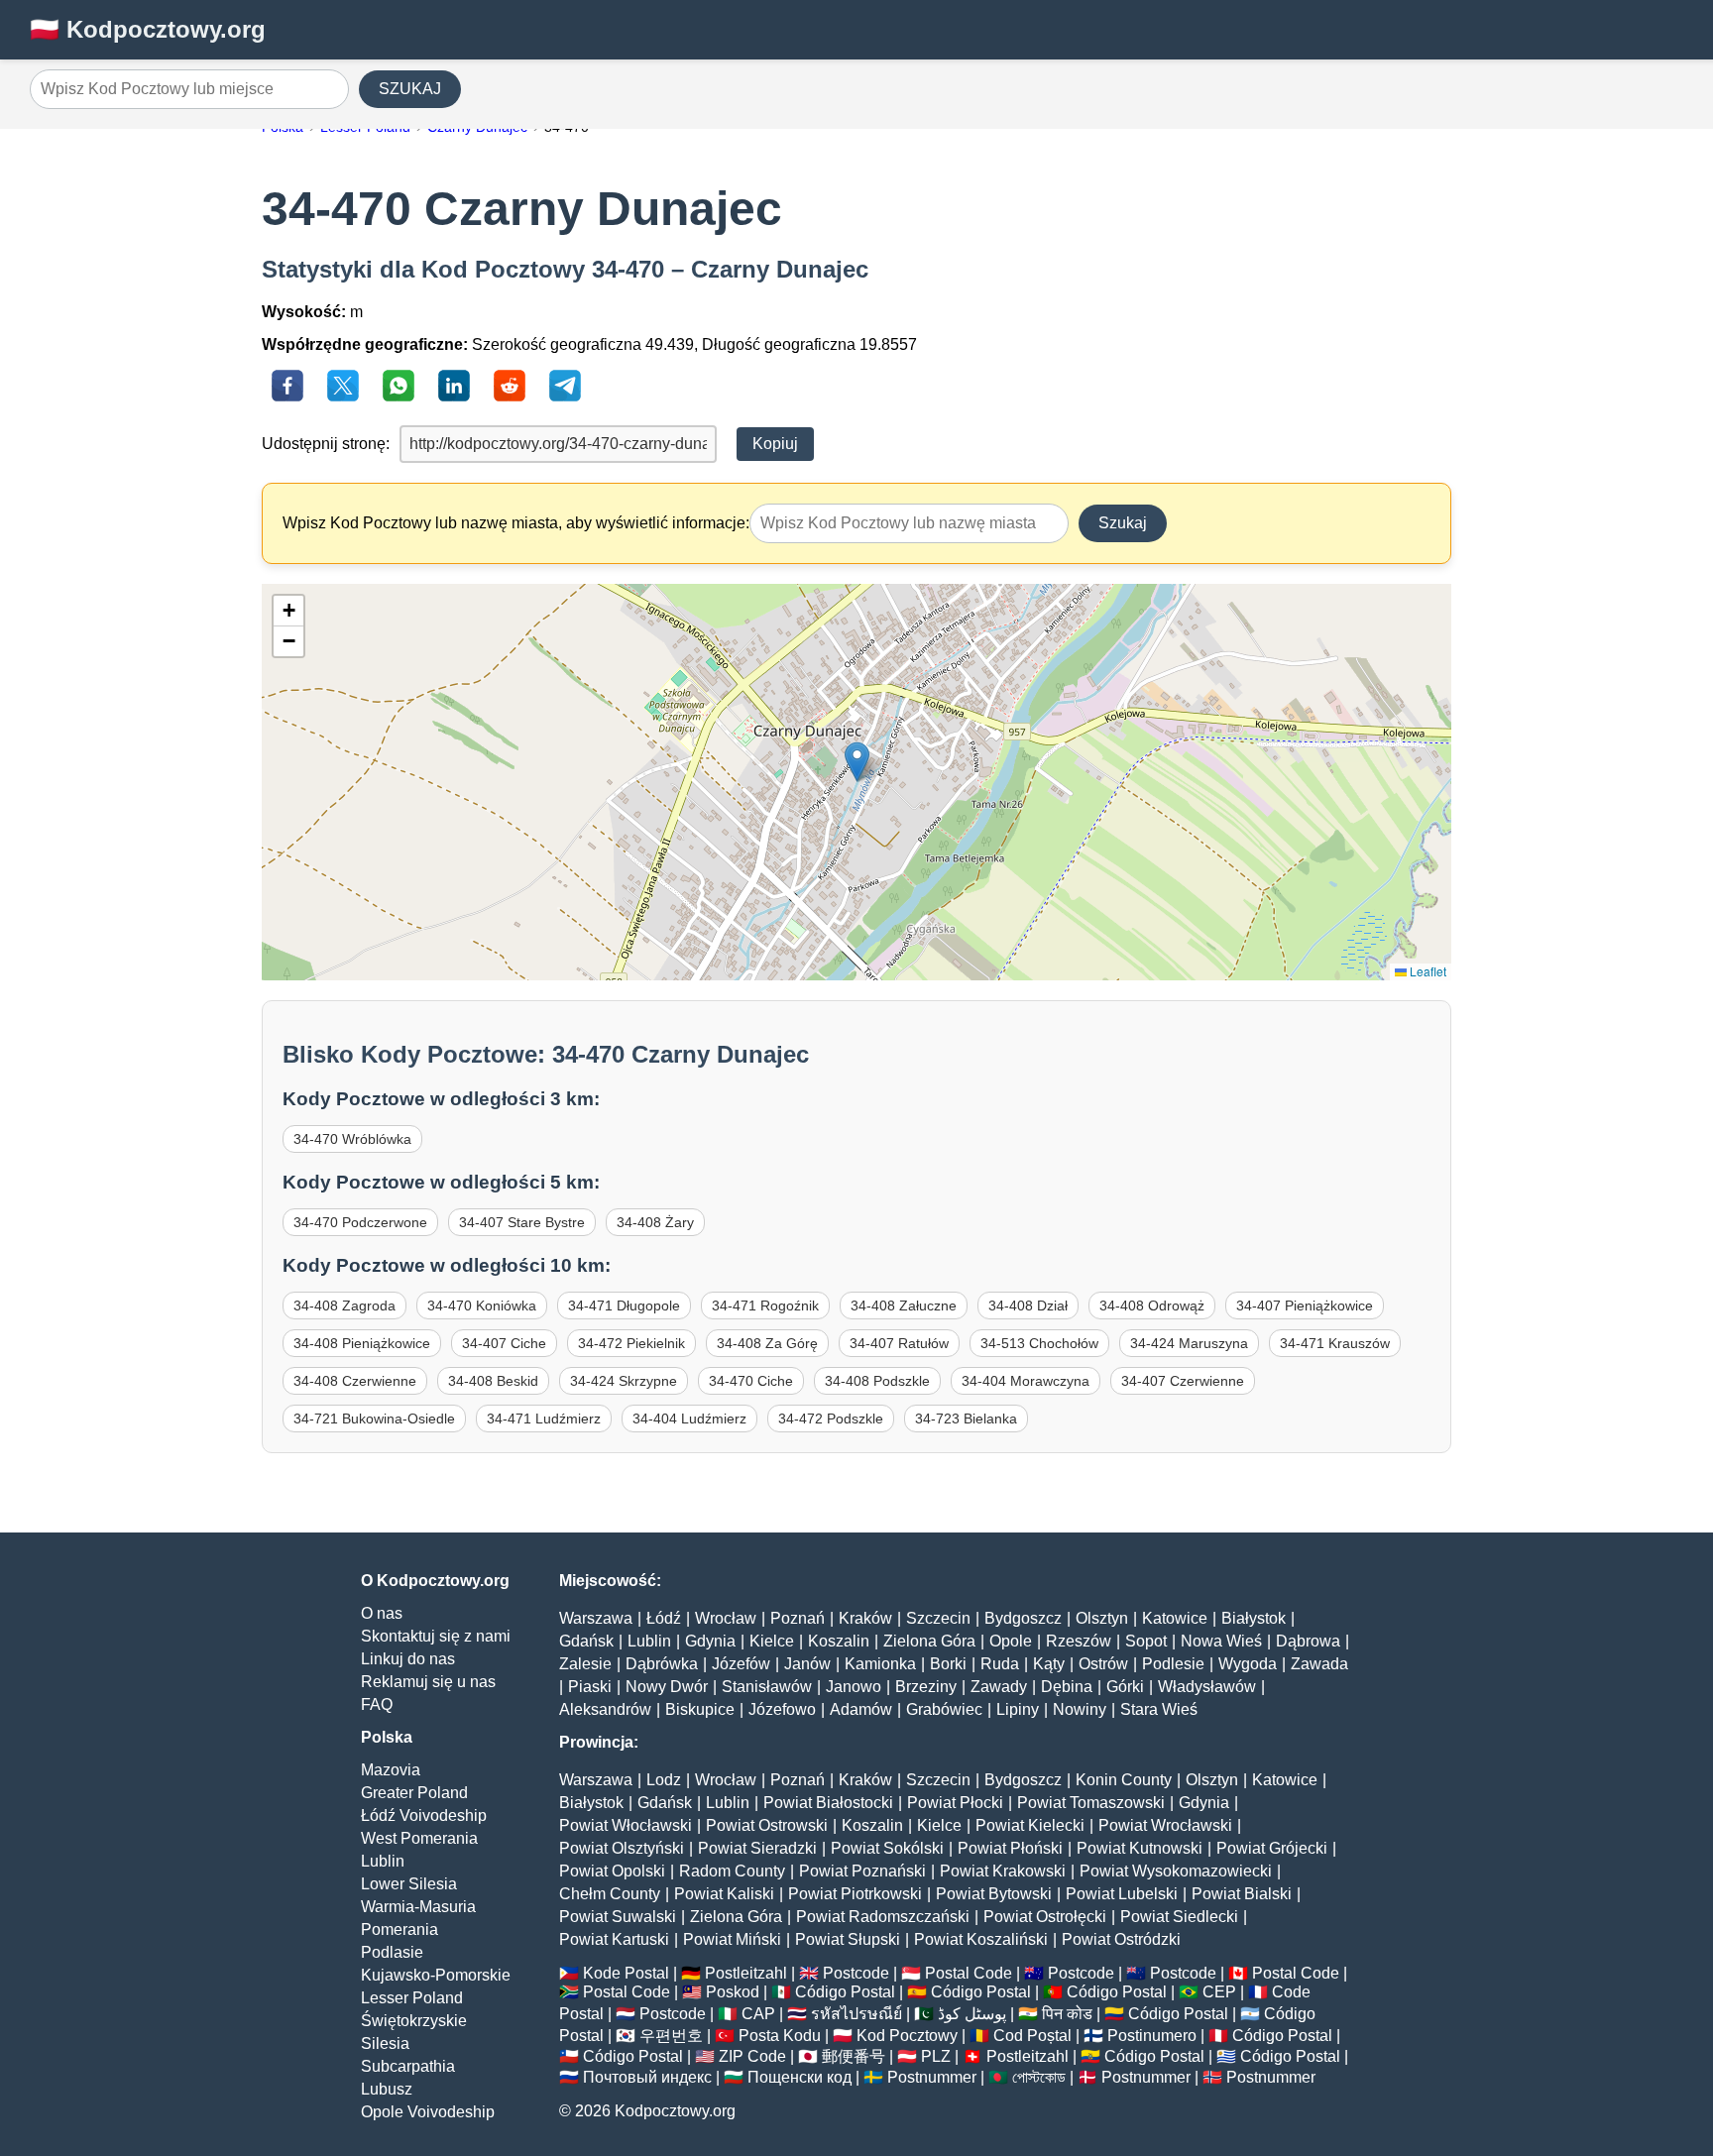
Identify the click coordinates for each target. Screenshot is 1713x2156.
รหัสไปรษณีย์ (856, 2014)
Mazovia (391, 1770)
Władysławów (1207, 1687)
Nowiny (1080, 1709)
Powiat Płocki (955, 1803)
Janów (807, 1664)
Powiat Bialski (1242, 1894)
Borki (948, 1664)
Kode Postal (626, 1973)
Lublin (383, 1861)
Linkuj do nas (408, 1659)
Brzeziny (926, 1687)
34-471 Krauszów (1335, 1343)
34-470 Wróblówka (352, 1139)
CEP (1219, 1992)
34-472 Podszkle (831, 1418)
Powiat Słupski (848, 1939)
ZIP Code (752, 2056)
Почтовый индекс (647, 2077)
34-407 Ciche (504, 1343)
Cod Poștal (1032, 2036)
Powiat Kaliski (724, 1894)
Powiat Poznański (862, 1871)
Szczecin (938, 1618)
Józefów (741, 1664)
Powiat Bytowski (994, 1894)
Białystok (1254, 1618)
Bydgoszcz (1023, 1618)
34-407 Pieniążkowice (1305, 1305)
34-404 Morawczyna (1026, 1381)
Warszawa (596, 1618)
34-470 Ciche (751, 1381)
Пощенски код (799, 2077)
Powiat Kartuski (614, 1939)
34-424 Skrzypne (624, 1381)
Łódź (664, 1618)
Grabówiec (944, 1709)
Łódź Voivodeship (424, 1816)
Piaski (590, 1687)
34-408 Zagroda (344, 1305)
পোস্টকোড (1039, 2077)
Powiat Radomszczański (883, 1917)
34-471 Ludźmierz (544, 1418)
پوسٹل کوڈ (972, 2014)
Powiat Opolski (612, 1871)
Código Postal (845, 1992)
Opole (1011, 1641)
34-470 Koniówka (482, 1305)
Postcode (856, 1973)
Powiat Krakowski (1003, 1871)
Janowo (854, 1687)
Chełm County (610, 1894)
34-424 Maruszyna (1189, 1343)
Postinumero (1152, 2036)
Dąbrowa (1308, 1641)
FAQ (377, 1704)
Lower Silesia (409, 1884)
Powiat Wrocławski (1165, 1825)
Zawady (999, 1687)
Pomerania (400, 1929)
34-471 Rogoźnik (765, 1305)
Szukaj (1123, 523)
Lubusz (387, 2089)
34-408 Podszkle (877, 1381)
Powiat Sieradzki (757, 1848)
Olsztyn (1102, 1618)
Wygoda (1248, 1664)
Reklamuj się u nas (428, 1682)
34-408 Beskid (493, 1381)
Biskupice (700, 1709)
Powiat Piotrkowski (855, 1894)
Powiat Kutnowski (1140, 1848)
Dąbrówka (662, 1664)
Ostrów (1103, 1664)
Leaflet (1427, 971)
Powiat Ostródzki (1121, 1939)
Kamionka (880, 1664)
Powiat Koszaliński (981, 1939)
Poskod (733, 1992)
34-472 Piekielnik (631, 1343)
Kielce (772, 1641)
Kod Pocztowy (907, 2036)
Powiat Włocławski (626, 1825)
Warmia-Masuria (418, 1907)
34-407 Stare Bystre (522, 1222)
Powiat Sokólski (887, 1848)
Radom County (732, 1871)
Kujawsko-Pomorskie (436, 1975)
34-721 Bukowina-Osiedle (374, 1418)
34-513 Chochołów (1039, 1343)
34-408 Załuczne (904, 1305)
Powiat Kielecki (1030, 1825)
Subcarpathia (408, 2066)
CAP (758, 2014)
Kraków (865, 1618)
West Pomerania (419, 1838)
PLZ (936, 2056)
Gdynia (710, 1641)
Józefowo (782, 1709)
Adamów (861, 1709)
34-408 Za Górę (767, 1343)
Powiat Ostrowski (767, 1825)
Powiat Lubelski (1122, 1894)
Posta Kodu (780, 2036)
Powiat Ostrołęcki (1045, 1917)
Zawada (1319, 1664)
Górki (1125, 1687)
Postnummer (932, 2077)
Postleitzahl (746, 1973)
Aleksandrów (605, 1709)
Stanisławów (767, 1687)
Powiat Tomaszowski (1091, 1803)
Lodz (664, 1780)
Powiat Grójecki (1272, 1848)
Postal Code (969, 1973)
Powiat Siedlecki (1179, 1917)
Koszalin (839, 1641)
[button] (857, 762)
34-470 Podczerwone (360, 1222)
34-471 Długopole (624, 1305)
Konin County (1124, 1780)
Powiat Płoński (1010, 1848)
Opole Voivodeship (428, 2112)
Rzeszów (1079, 1641)
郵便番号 (854, 2056)
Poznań (798, 1618)
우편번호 (671, 2036)
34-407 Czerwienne (1183, 1381)
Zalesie (585, 1664)
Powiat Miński (732, 1939)
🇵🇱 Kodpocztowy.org (148, 29)
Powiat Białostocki (828, 1803)
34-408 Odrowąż (1152, 1305)
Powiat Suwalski (618, 1917)
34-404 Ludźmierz (689, 1418)
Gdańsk (586, 1641)
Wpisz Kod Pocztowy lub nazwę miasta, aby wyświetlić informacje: (516, 523)
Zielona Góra (929, 1641)
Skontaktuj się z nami (436, 1636)
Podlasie (392, 1952)
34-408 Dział (1028, 1305)
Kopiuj (775, 444)
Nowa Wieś (1221, 1641)
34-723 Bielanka (966, 1418)
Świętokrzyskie (414, 2021)
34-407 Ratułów (899, 1343)
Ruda (1000, 1664)
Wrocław (726, 1618)
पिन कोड (1067, 2014)
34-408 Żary (655, 1222)
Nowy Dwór (667, 1687)
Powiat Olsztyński (622, 1848)
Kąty (1049, 1664)
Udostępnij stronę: (326, 444)
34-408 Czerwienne (355, 1381)
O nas (382, 1613)
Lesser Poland (412, 1998)
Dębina (1067, 1687)
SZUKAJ (410, 89)
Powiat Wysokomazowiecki (1176, 1871)
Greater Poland (414, 1793)
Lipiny (1018, 1709)
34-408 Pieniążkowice (362, 1343)
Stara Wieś (1159, 1709)
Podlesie (1173, 1664)
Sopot (1146, 1641)
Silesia (385, 2043)
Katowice (1175, 1618)
